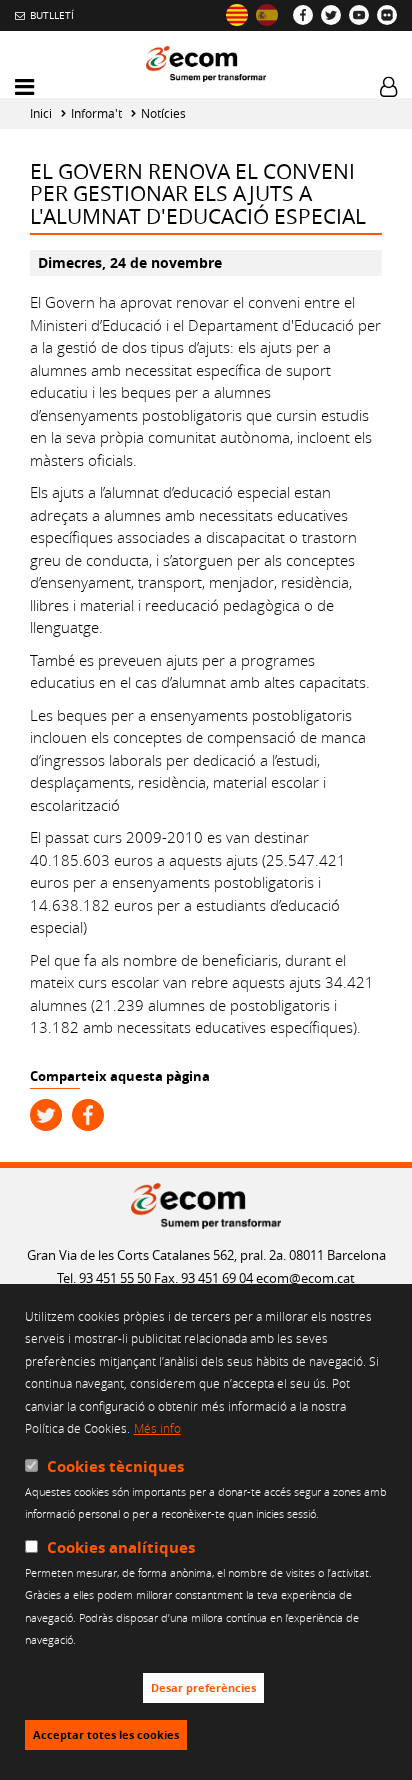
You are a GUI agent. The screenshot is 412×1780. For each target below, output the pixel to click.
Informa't (96, 113)
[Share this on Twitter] (46, 1115)
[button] (24, 87)
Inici (41, 113)
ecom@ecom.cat (305, 1278)
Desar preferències (203, 1688)
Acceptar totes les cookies (106, 1735)
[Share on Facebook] (88, 1115)
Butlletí (52, 15)
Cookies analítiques (121, 1547)
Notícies (163, 113)
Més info (157, 1428)
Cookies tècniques (115, 1466)
